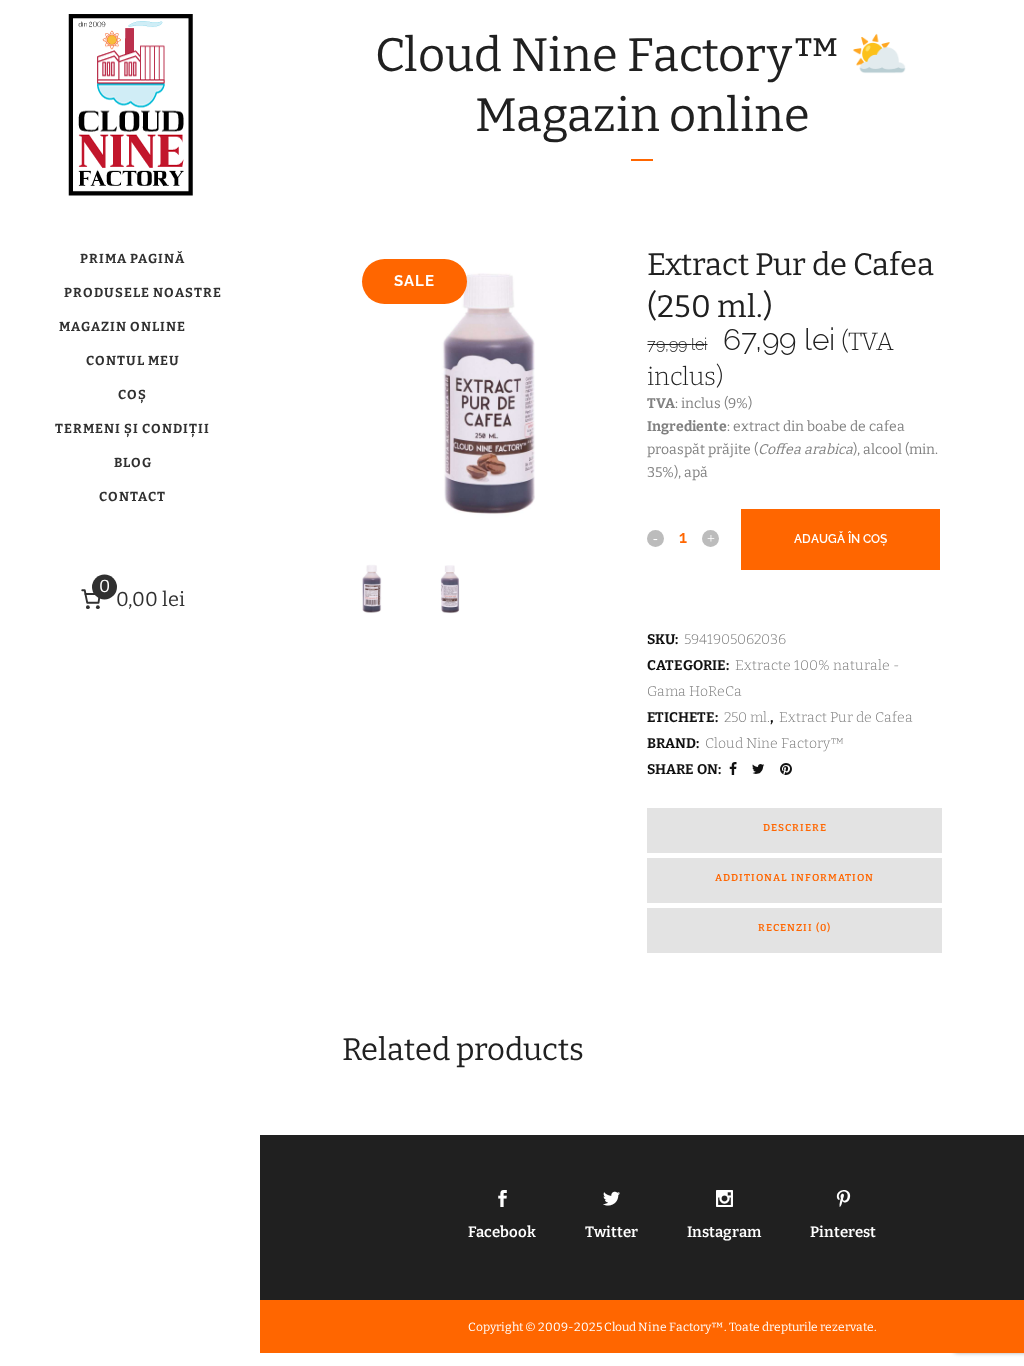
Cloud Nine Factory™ (775, 743)
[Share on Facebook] (735, 769)
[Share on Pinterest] (788, 769)
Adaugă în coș (840, 539)
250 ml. (747, 717)
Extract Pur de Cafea (846, 717)
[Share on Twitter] (761, 769)
